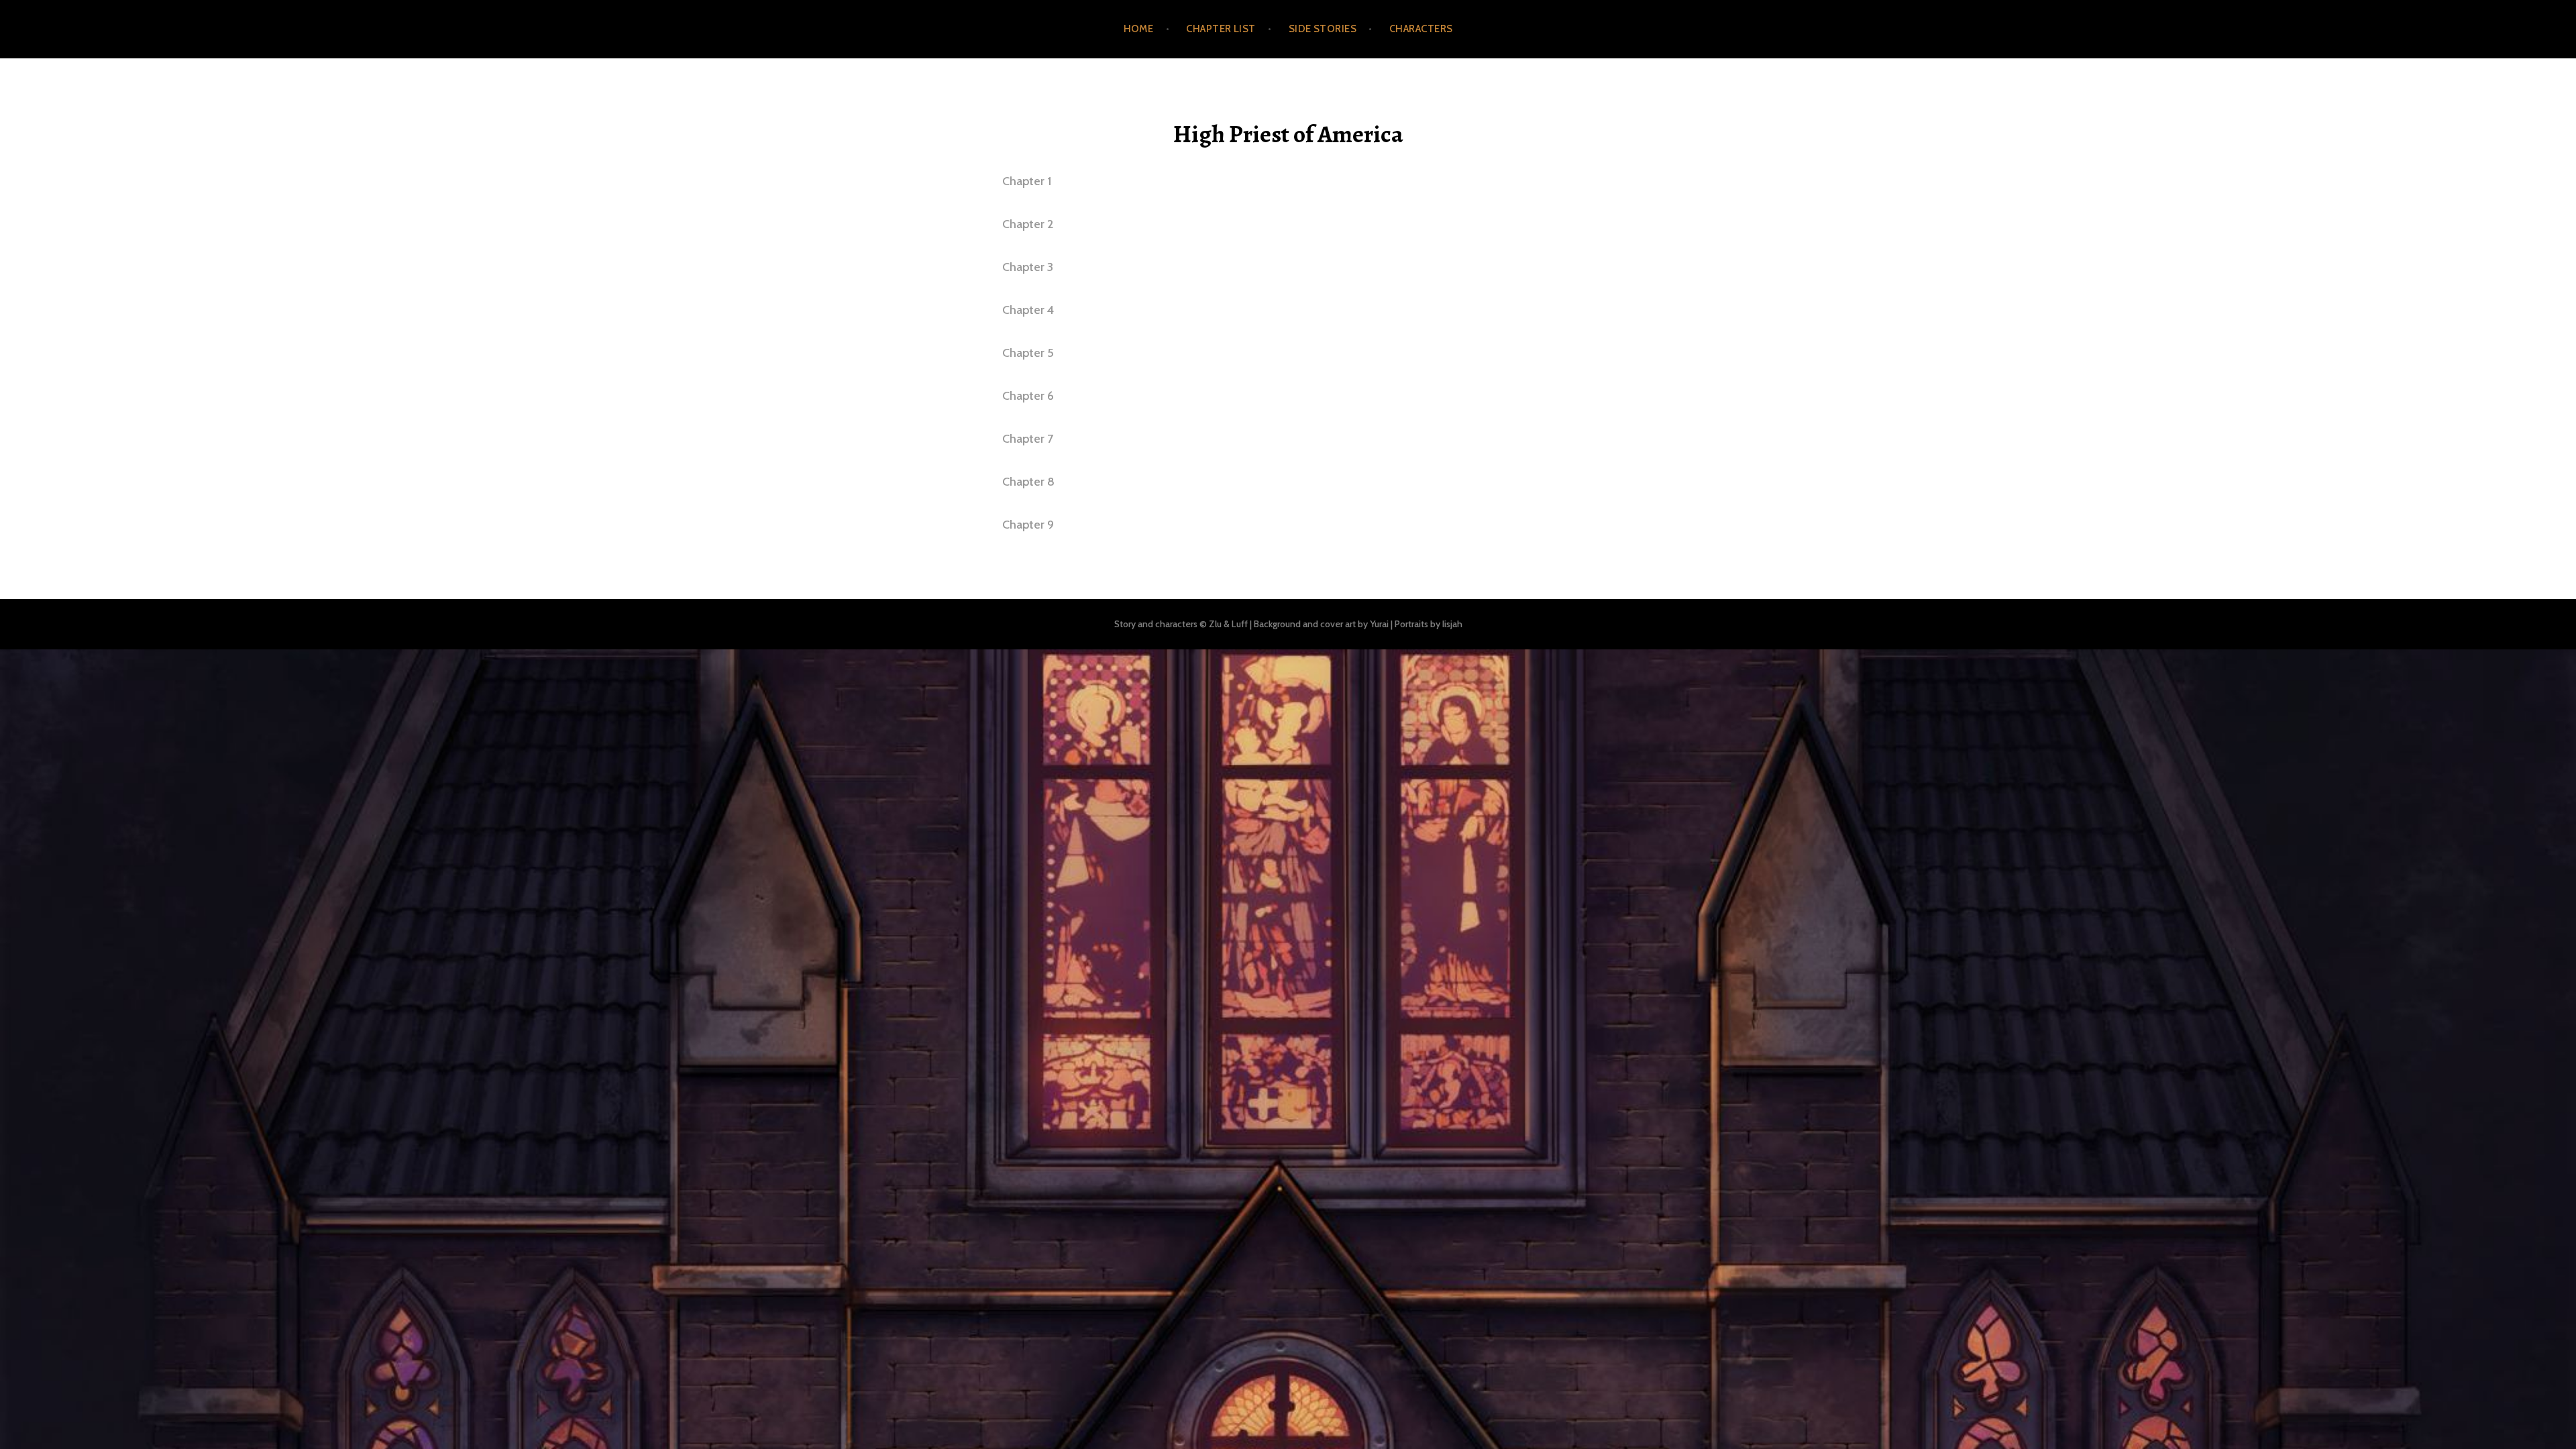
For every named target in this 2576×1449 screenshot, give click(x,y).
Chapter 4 (1028, 310)
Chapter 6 (1028, 396)
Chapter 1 (1027, 181)
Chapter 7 (1028, 439)
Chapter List (1221, 29)
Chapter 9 (1028, 525)
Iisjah (1452, 624)
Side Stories (1323, 29)
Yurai (1379, 624)
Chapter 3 (1028, 267)
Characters (1421, 29)
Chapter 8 (1028, 482)
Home (1139, 29)
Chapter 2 (1028, 224)
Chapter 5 (1028, 353)
